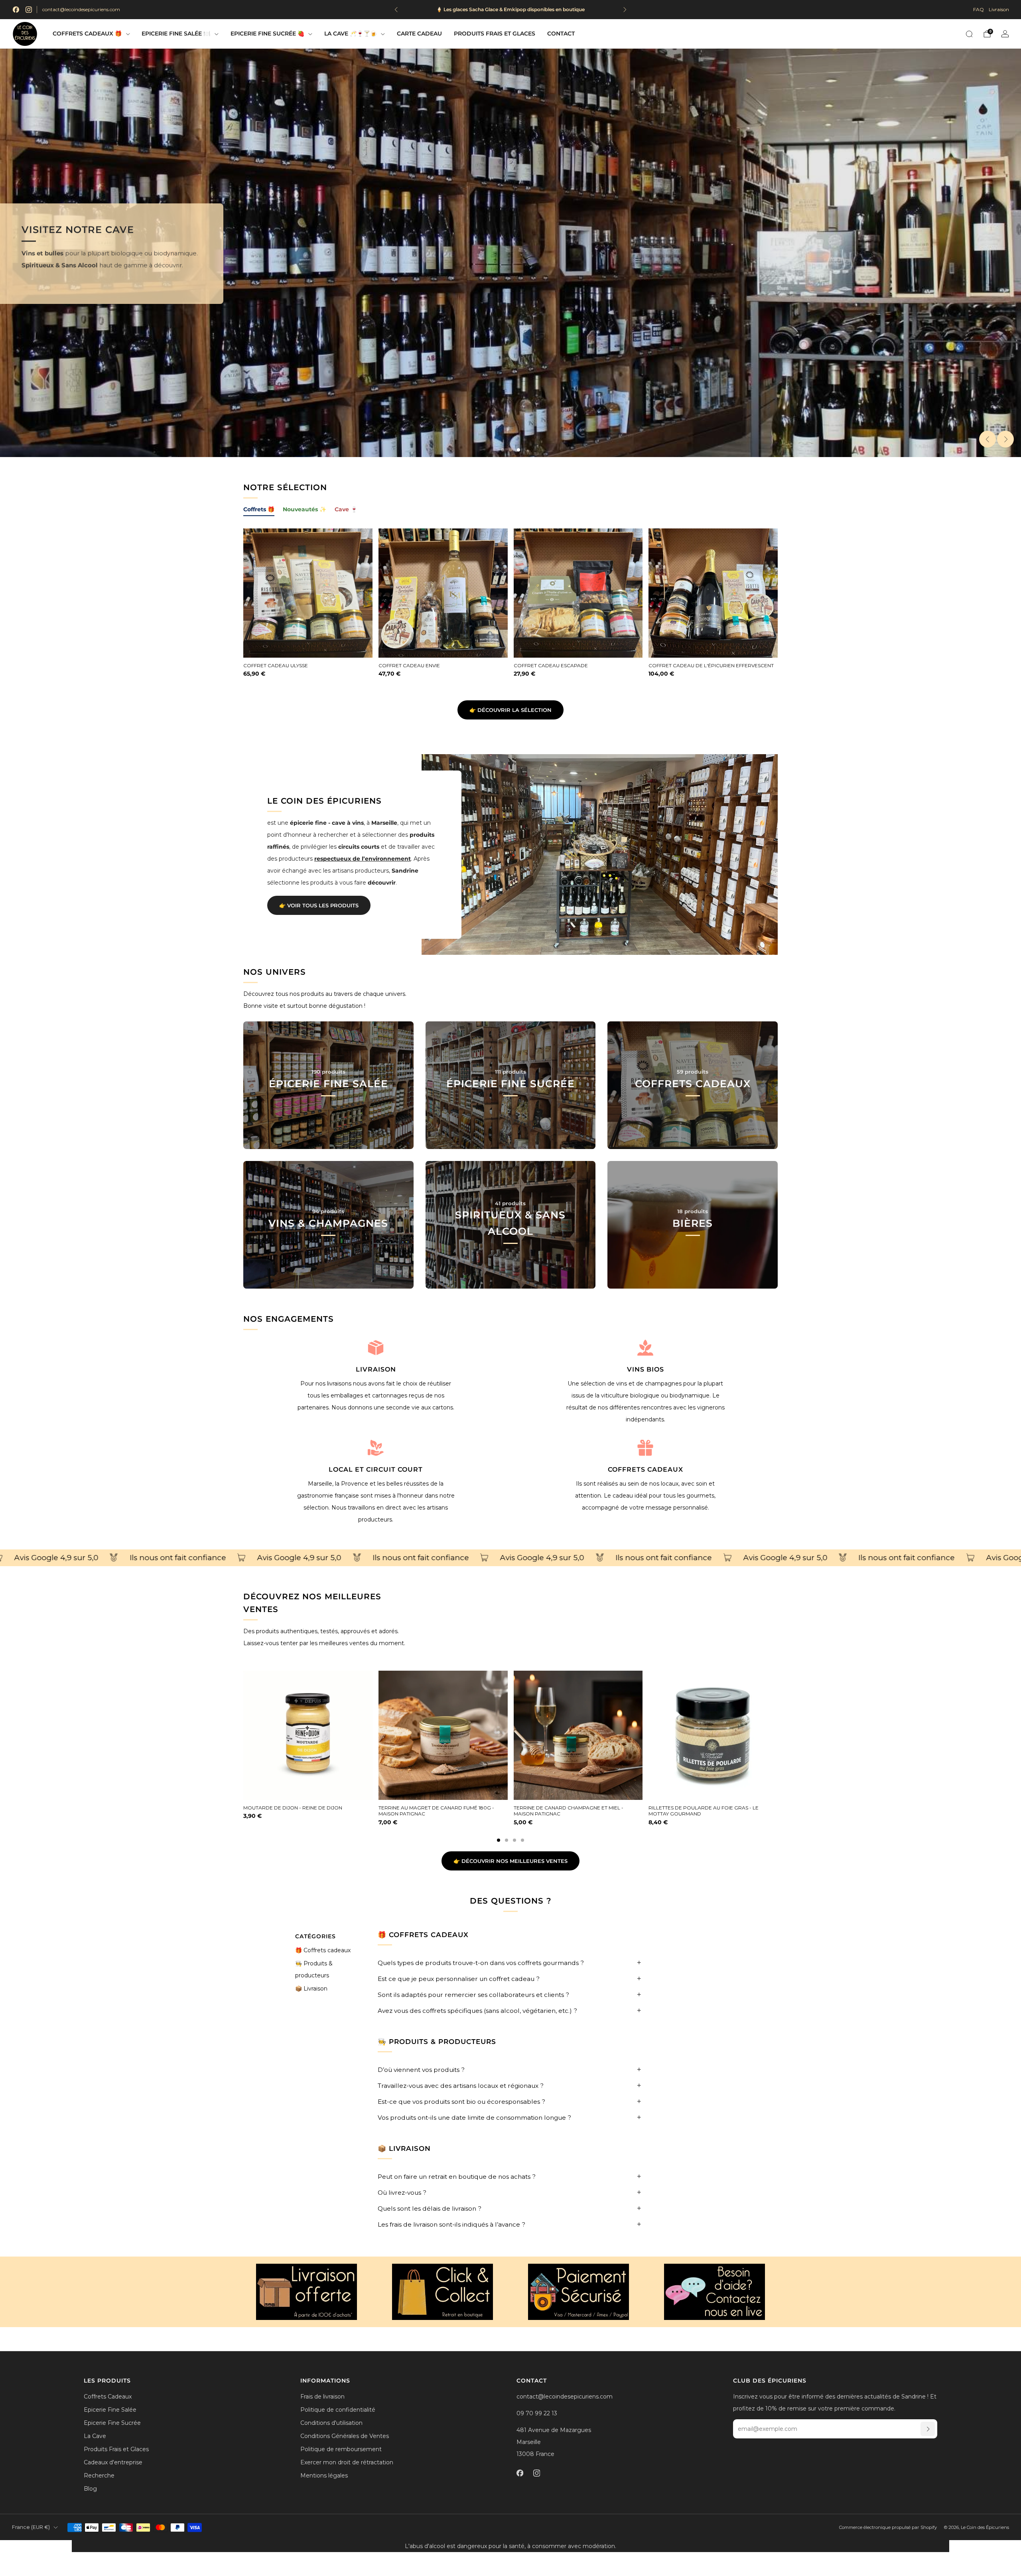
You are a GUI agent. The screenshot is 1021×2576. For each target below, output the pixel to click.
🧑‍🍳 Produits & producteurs (314, 1969)
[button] (503, 450)
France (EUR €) (31, 2527)
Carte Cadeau (419, 34)
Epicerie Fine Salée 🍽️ (176, 34)
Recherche (99, 2475)
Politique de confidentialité (338, 2410)
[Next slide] (1005, 439)
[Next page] (778, 1736)
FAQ (979, 9)
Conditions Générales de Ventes (345, 2436)
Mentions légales (324, 2475)
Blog (90, 2489)
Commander (693, 1260)
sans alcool (194, 286)
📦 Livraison (311, 1989)
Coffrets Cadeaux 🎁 (87, 34)
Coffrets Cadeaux (108, 2397)
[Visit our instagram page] (29, 10)
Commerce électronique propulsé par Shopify (888, 2527)
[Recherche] (969, 34)
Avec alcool (125, 286)
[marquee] (510, 1558)
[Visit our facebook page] (16, 10)
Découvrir (328, 1121)
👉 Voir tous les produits (319, 905)
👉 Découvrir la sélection (510, 710)
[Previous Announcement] (396, 10)
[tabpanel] (510, 610)
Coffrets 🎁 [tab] (259, 509)
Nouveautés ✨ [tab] (305, 509)
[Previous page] (243, 1736)
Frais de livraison (322, 2397)
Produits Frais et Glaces (495, 34)
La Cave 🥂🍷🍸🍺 (351, 34)
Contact (561, 34)
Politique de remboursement (341, 2449)
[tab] (499, 1840)
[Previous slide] (987, 439)
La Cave (95, 2436)
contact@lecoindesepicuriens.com (81, 9)
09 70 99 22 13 (537, 2413)
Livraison (999, 9)
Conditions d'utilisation (331, 2423)
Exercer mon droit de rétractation (347, 2462)
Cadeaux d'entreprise (113, 2462)
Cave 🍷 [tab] (346, 509)
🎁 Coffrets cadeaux (323, 1950)
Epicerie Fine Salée (110, 2410)
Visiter (328, 1260)
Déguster (510, 1121)
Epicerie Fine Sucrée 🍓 (267, 34)
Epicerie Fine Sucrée (112, 2423)
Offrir (693, 1121)
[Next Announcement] (625, 10)
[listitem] (510, 10)
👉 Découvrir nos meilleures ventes (510, 1861)
